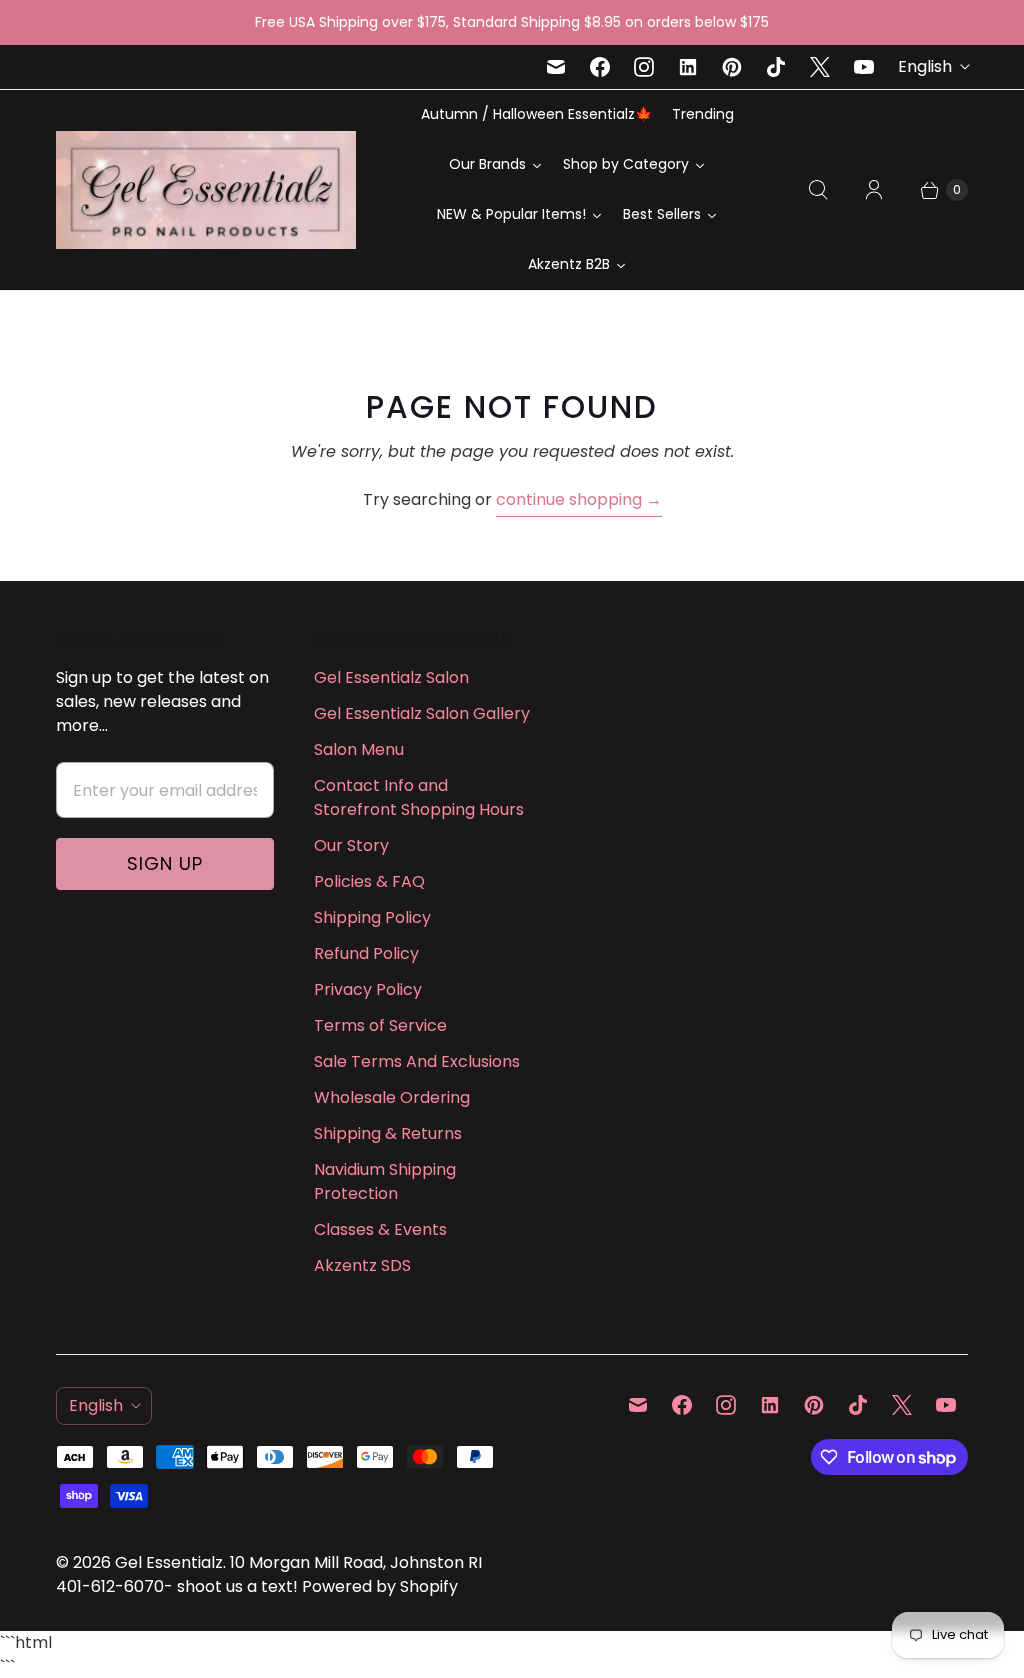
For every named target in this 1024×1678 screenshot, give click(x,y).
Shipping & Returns (388, 1133)
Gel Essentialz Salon (391, 677)
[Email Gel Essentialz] (556, 67)
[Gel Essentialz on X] (820, 67)
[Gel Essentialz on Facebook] (600, 67)
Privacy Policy (368, 989)
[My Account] (874, 190)
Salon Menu (359, 749)
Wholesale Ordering (392, 1097)
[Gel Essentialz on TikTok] (776, 67)
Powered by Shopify (380, 1586)
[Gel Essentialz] (206, 190)
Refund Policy (366, 953)
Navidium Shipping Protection (385, 1181)
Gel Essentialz (169, 1562)
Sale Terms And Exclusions (417, 1061)
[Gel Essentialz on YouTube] (864, 67)
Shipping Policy (372, 917)
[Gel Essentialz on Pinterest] (732, 67)
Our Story (351, 845)
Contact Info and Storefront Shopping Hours (419, 797)
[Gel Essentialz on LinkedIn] (688, 67)
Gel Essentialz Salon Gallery (422, 713)
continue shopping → (579, 499)
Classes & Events (380, 1229)
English (925, 66)
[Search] (818, 190)
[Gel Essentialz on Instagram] (644, 67)
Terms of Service (380, 1025)
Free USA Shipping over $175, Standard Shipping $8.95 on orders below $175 (512, 22)
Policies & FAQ (369, 881)
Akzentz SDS (362, 1265)
